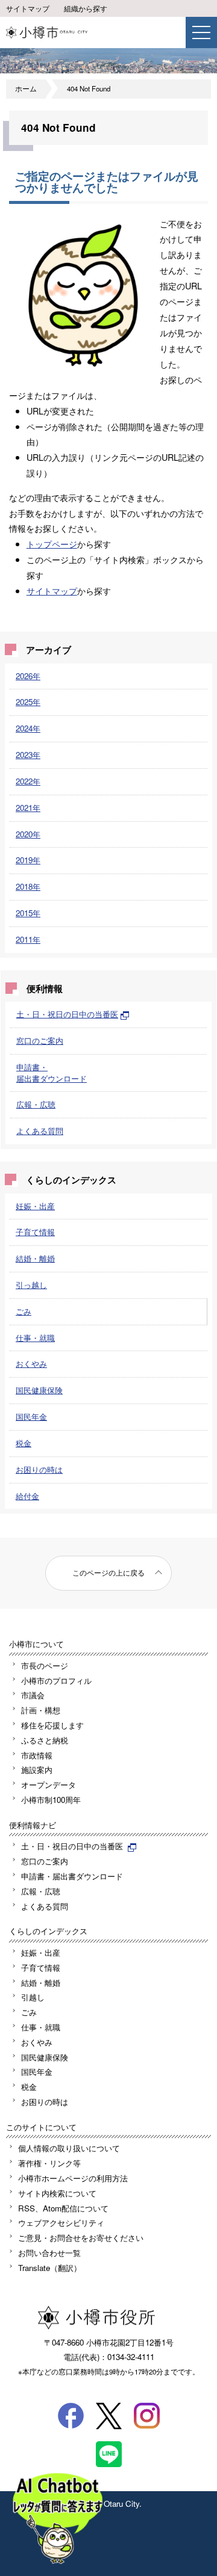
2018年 (28, 886)
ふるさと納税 (45, 1740)
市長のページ (45, 1665)
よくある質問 (40, 1131)
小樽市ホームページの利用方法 (73, 2178)
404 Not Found (89, 88)
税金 (24, 1443)
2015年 (28, 913)
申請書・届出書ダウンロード (52, 1073)
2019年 (28, 860)
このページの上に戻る (108, 1573)
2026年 (28, 676)
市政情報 (37, 1755)
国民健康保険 (39, 1390)
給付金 (27, 1496)
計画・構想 (41, 1710)
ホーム (26, 88)
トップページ (52, 544)
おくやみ (31, 1363)
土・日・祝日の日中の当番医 (67, 1014)
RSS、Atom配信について (63, 2208)
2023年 (28, 755)
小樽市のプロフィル (56, 1681)
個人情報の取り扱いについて (69, 2148)
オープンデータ (49, 1785)
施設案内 (37, 1770)
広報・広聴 (36, 1104)
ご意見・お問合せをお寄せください (81, 2238)
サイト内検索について (57, 2193)
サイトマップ (28, 8)
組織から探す (86, 8)
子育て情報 (35, 1232)
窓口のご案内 (40, 1040)
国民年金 (31, 1416)
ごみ (24, 1311)
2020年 (28, 834)
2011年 (28, 939)
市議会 (33, 1695)
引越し (33, 1997)
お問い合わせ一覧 (49, 2253)
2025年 (28, 702)
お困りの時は (39, 1469)
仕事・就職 (35, 1338)
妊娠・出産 (35, 1206)
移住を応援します (52, 1725)
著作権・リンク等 (49, 2163)
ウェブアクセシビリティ (61, 2223)
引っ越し (31, 1285)
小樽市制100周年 (51, 1800)
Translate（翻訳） (50, 2268)
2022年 (28, 781)
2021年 (28, 808)
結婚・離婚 (35, 1258)
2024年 (28, 728)
